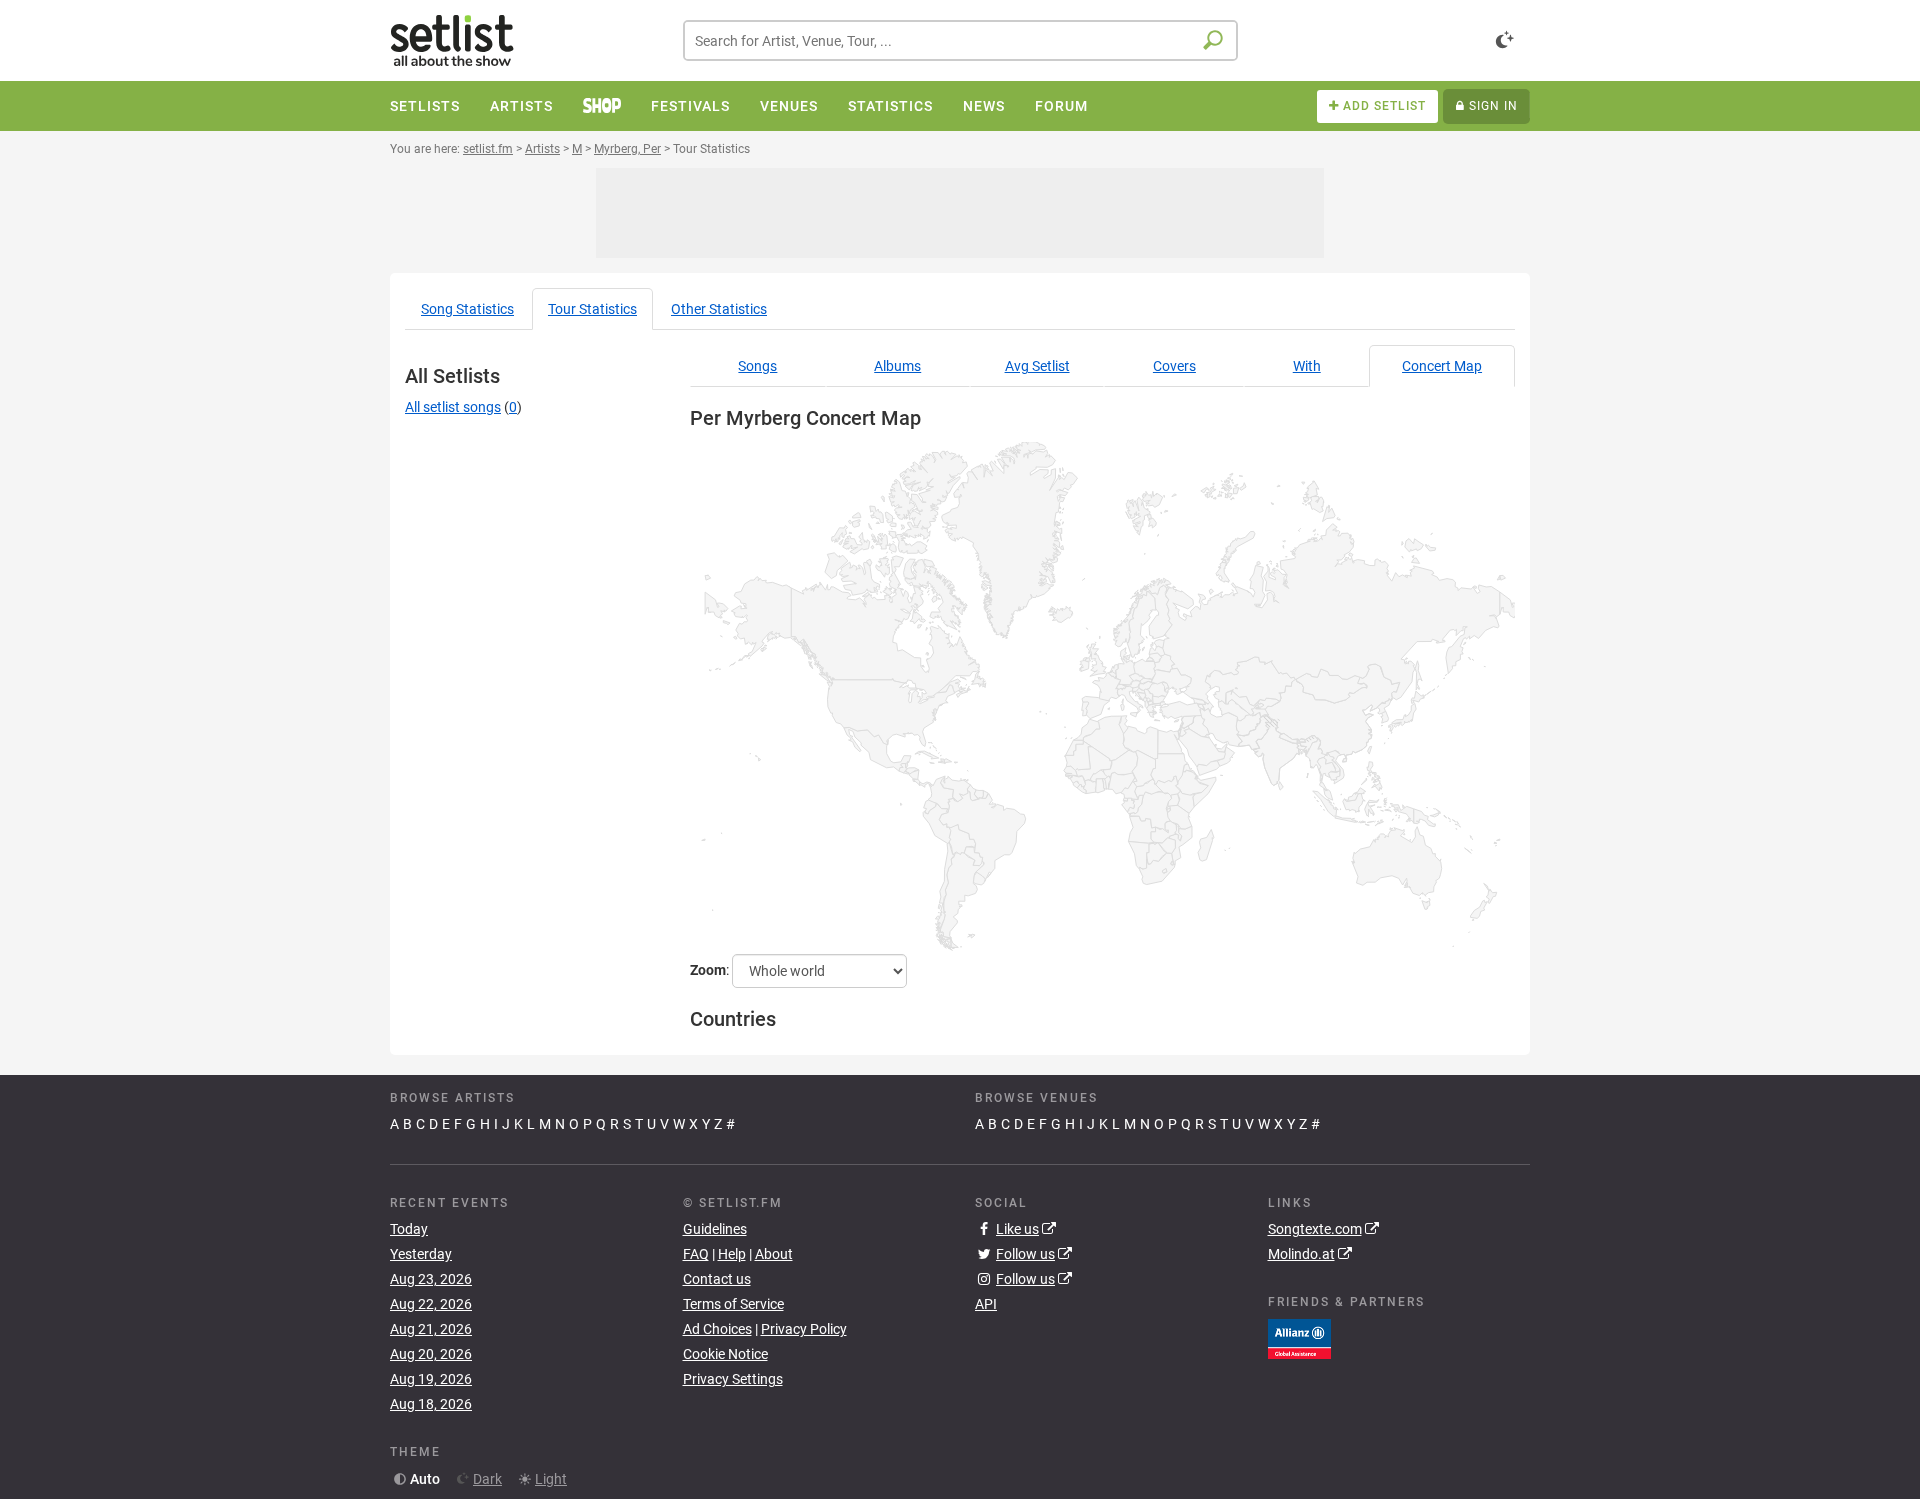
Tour (592, 309)
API (986, 1304)
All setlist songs (453, 407)
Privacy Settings (733, 1379)
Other (719, 309)
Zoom (708, 970)
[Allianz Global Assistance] (1299, 1337)
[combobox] (960, 40)
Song (467, 309)
